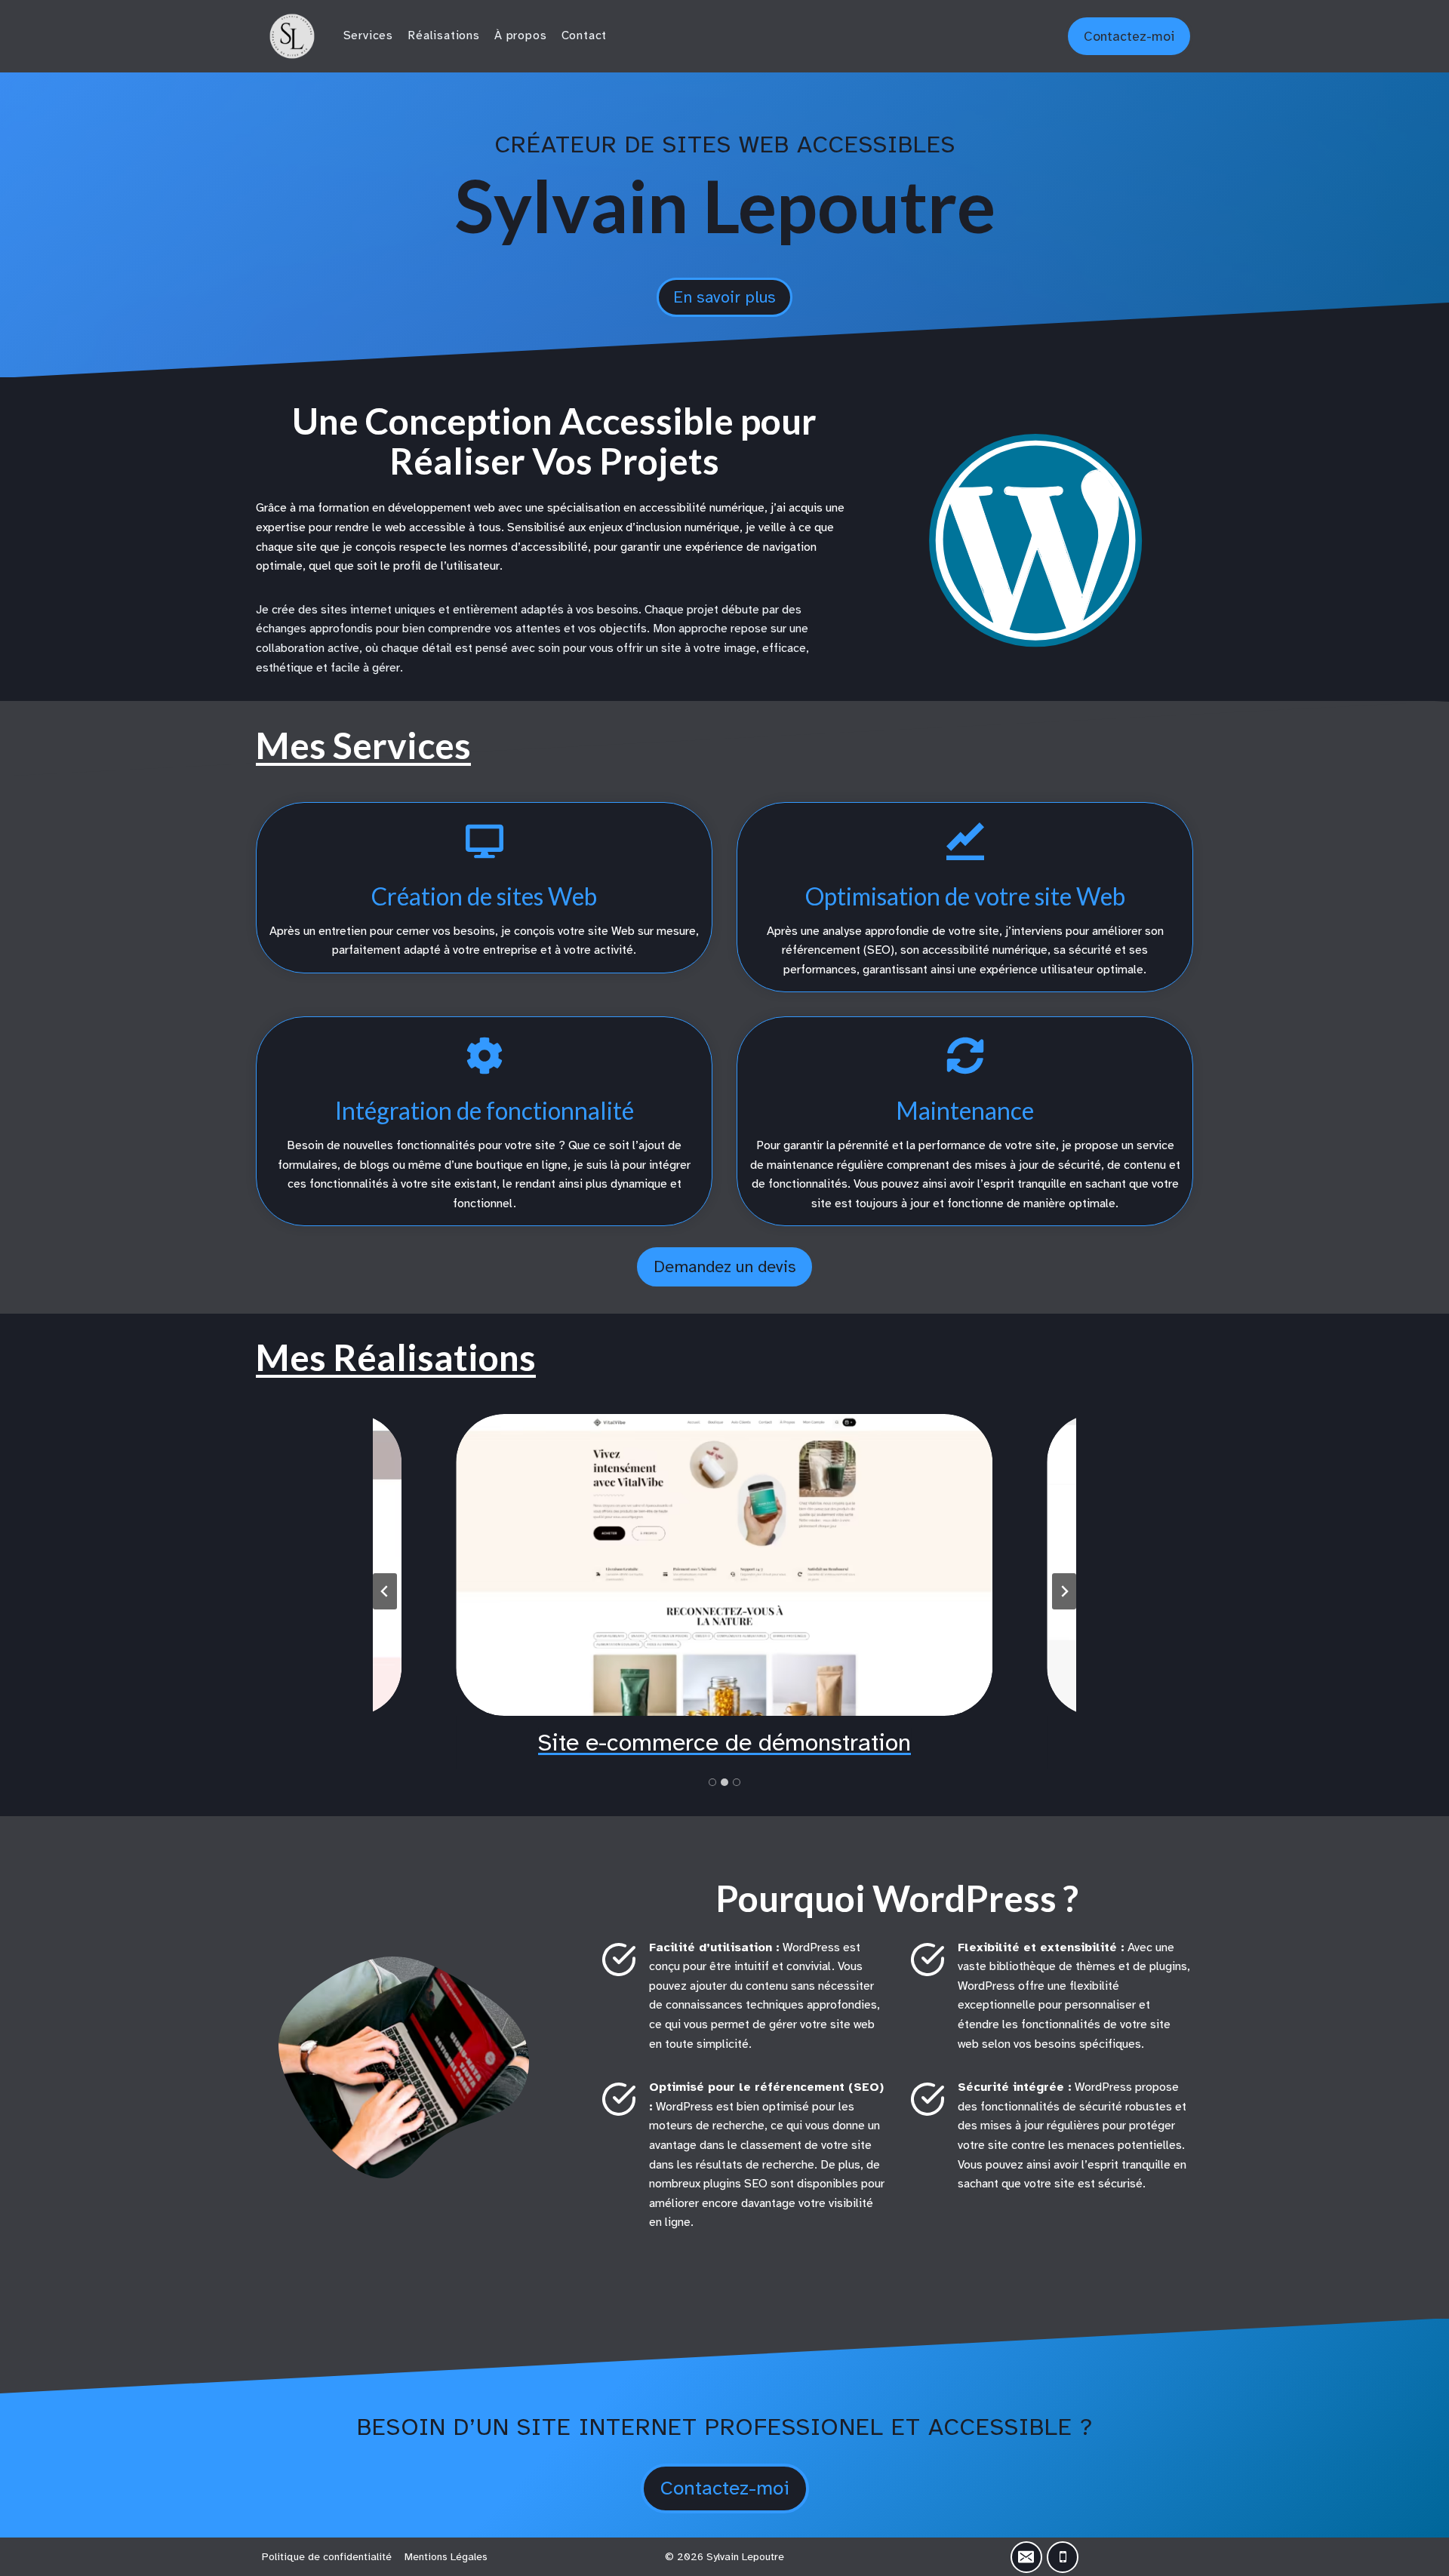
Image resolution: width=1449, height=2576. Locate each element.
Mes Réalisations (396, 1357)
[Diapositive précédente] (385, 1591)
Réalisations (444, 35)
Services (368, 35)
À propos (520, 35)
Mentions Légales (446, 2557)
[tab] (712, 1782)
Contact (585, 35)
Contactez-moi (1129, 36)
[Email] (1026, 2557)
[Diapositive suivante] (1064, 1591)
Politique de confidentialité (327, 2557)
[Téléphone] (1063, 2557)
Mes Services (363, 745)
